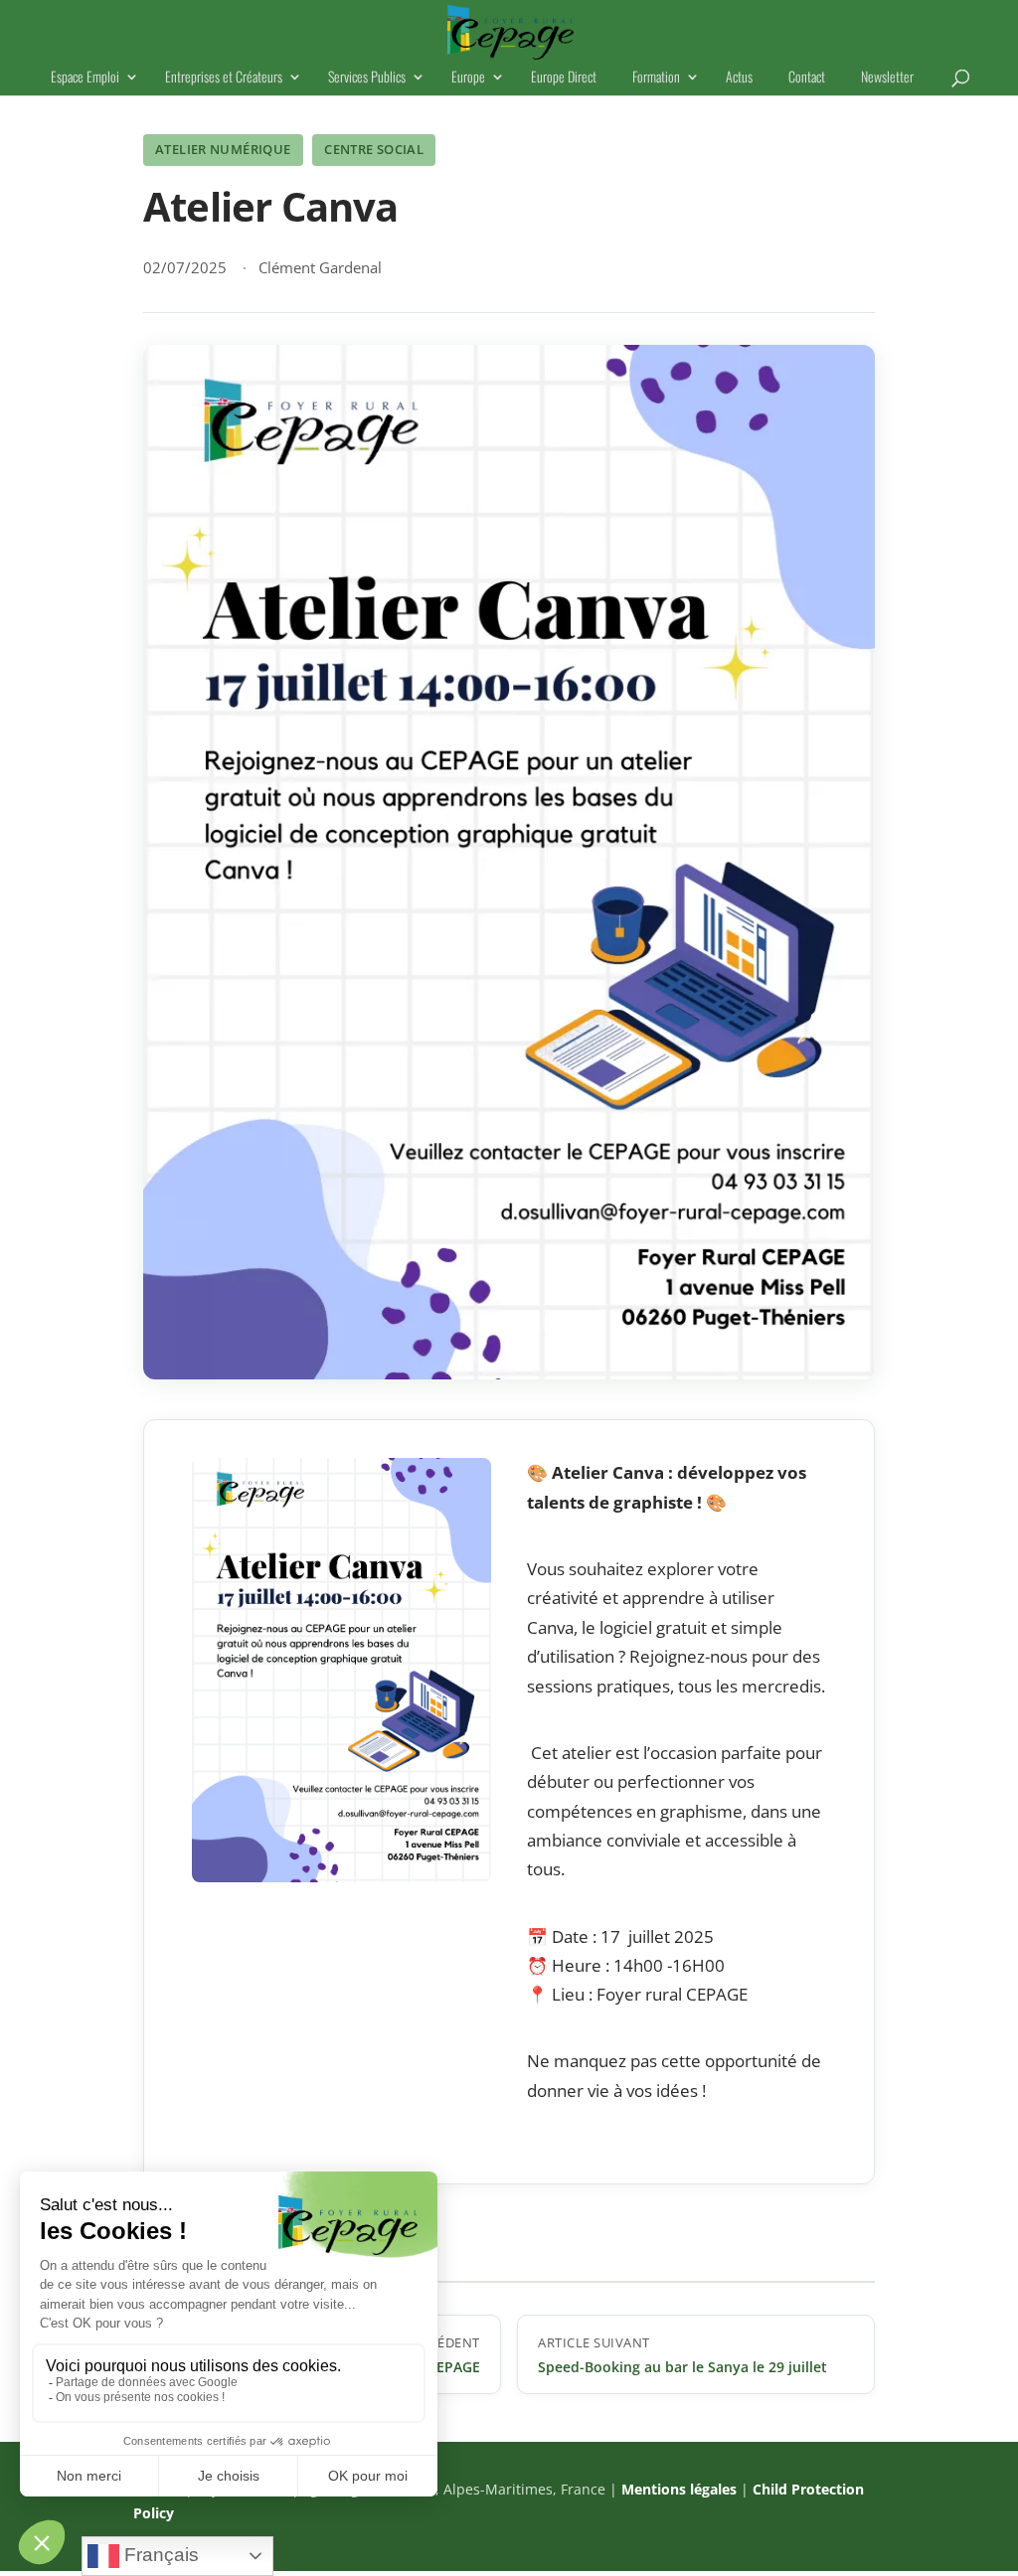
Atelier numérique (223, 149)
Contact (807, 78)
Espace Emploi (85, 78)
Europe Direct (564, 78)
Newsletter (887, 78)
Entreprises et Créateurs (224, 78)
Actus (739, 78)
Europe (468, 78)
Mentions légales (679, 2489)
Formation (656, 78)
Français (159, 2555)
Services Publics (367, 78)
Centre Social (374, 149)
